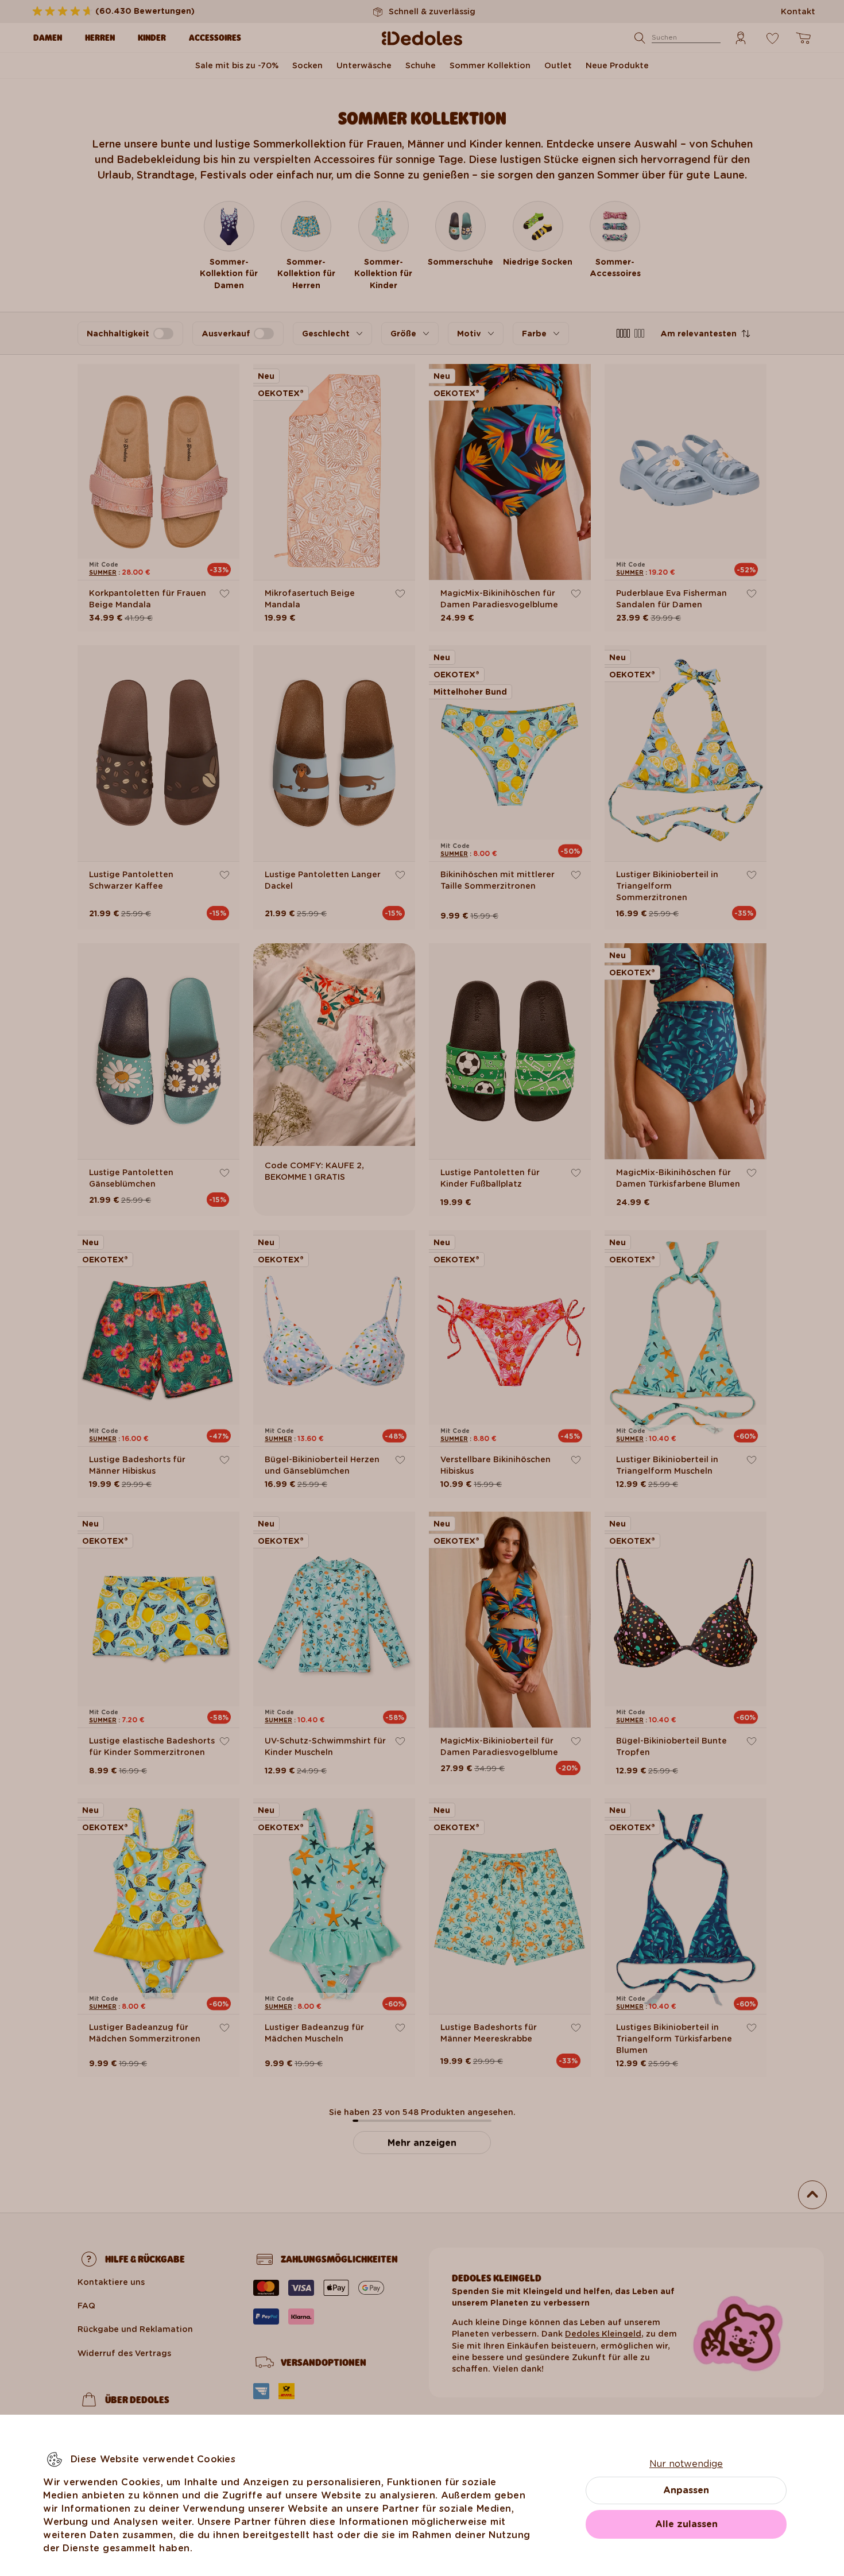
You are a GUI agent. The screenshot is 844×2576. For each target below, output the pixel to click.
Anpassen (686, 2490)
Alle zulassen (686, 2524)
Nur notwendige (686, 2464)
